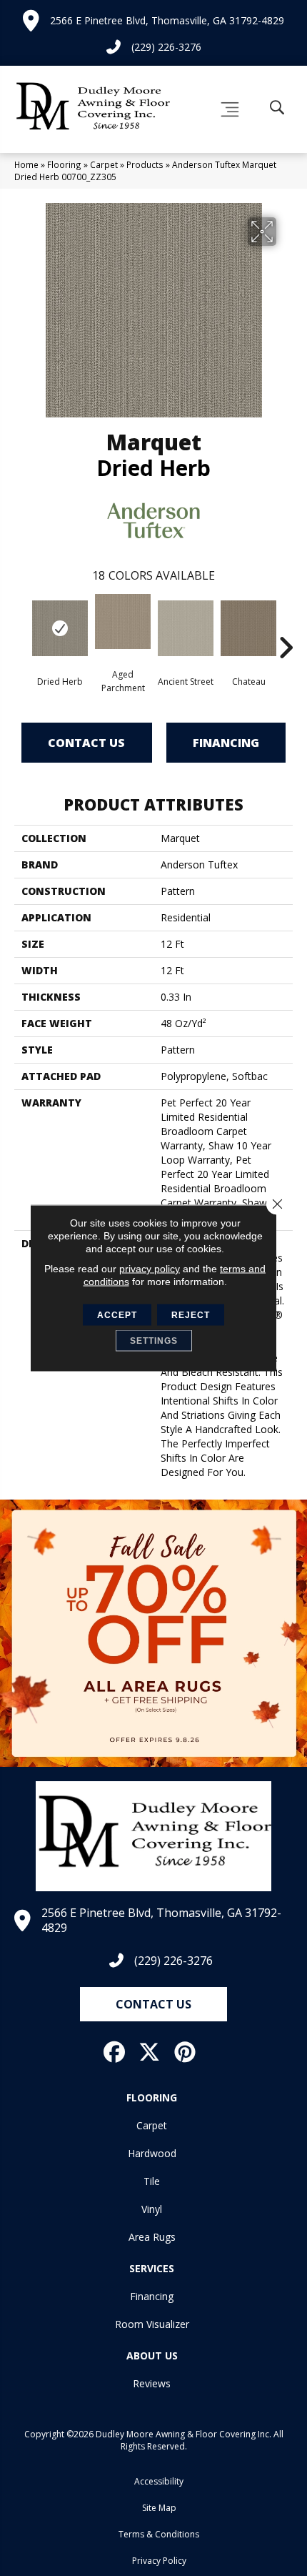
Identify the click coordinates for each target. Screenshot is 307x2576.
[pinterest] (186, 2052)
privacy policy (150, 1269)
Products (145, 164)
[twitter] (150, 2052)
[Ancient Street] (186, 628)
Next (286, 626)
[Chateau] (248, 628)
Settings (154, 1341)
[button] (153, 2004)
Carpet (104, 164)
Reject (191, 1315)
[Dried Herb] (60, 628)
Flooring (64, 164)
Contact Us (86, 743)
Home (26, 164)
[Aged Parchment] (123, 621)
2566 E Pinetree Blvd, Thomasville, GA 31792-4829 (167, 20)
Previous (21, 626)
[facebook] (115, 2052)
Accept (117, 1315)
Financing (226, 743)
